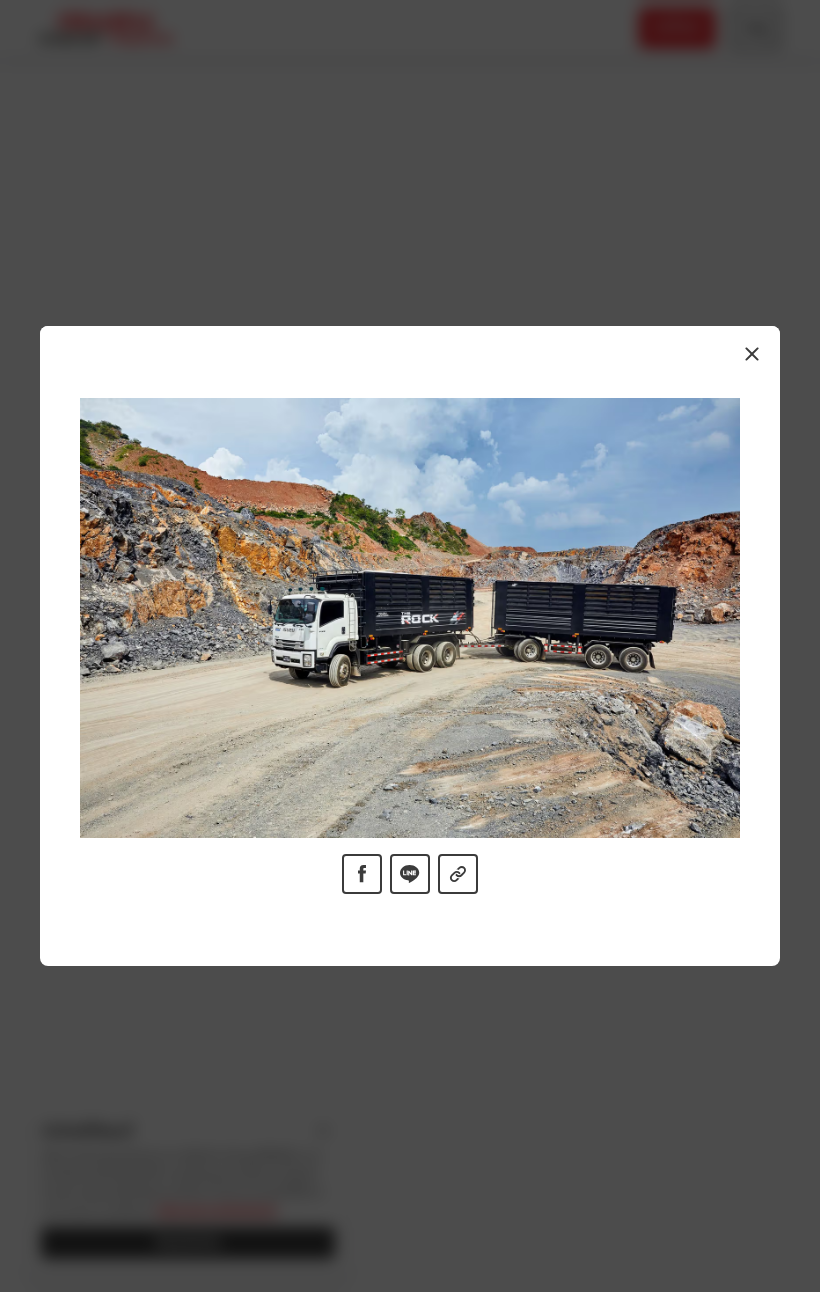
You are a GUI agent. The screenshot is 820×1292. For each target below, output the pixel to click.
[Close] (752, 354)
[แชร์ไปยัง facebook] (362, 874)
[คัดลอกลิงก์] (458, 874)
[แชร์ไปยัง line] (410, 874)
